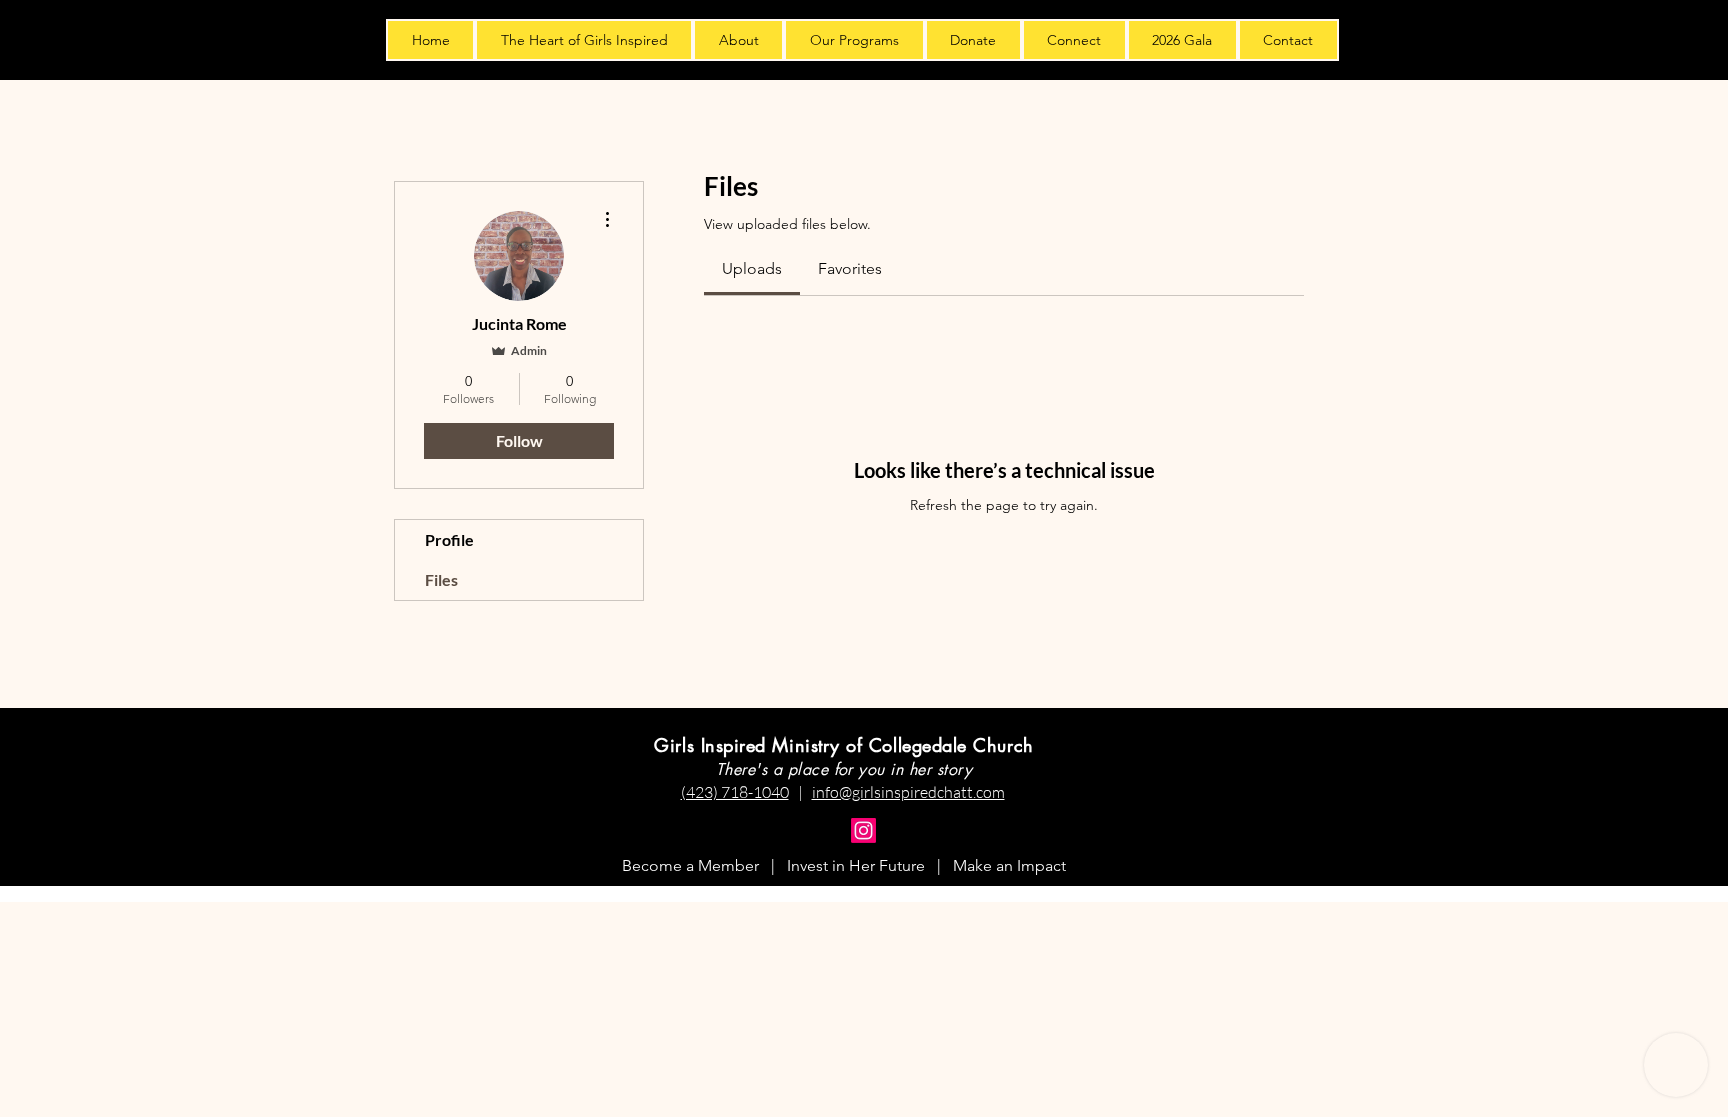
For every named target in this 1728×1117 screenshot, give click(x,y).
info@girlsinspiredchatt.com (908, 792)
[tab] (752, 269)
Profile (449, 539)
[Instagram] (863, 830)
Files (441, 579)
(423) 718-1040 (735, 792)
